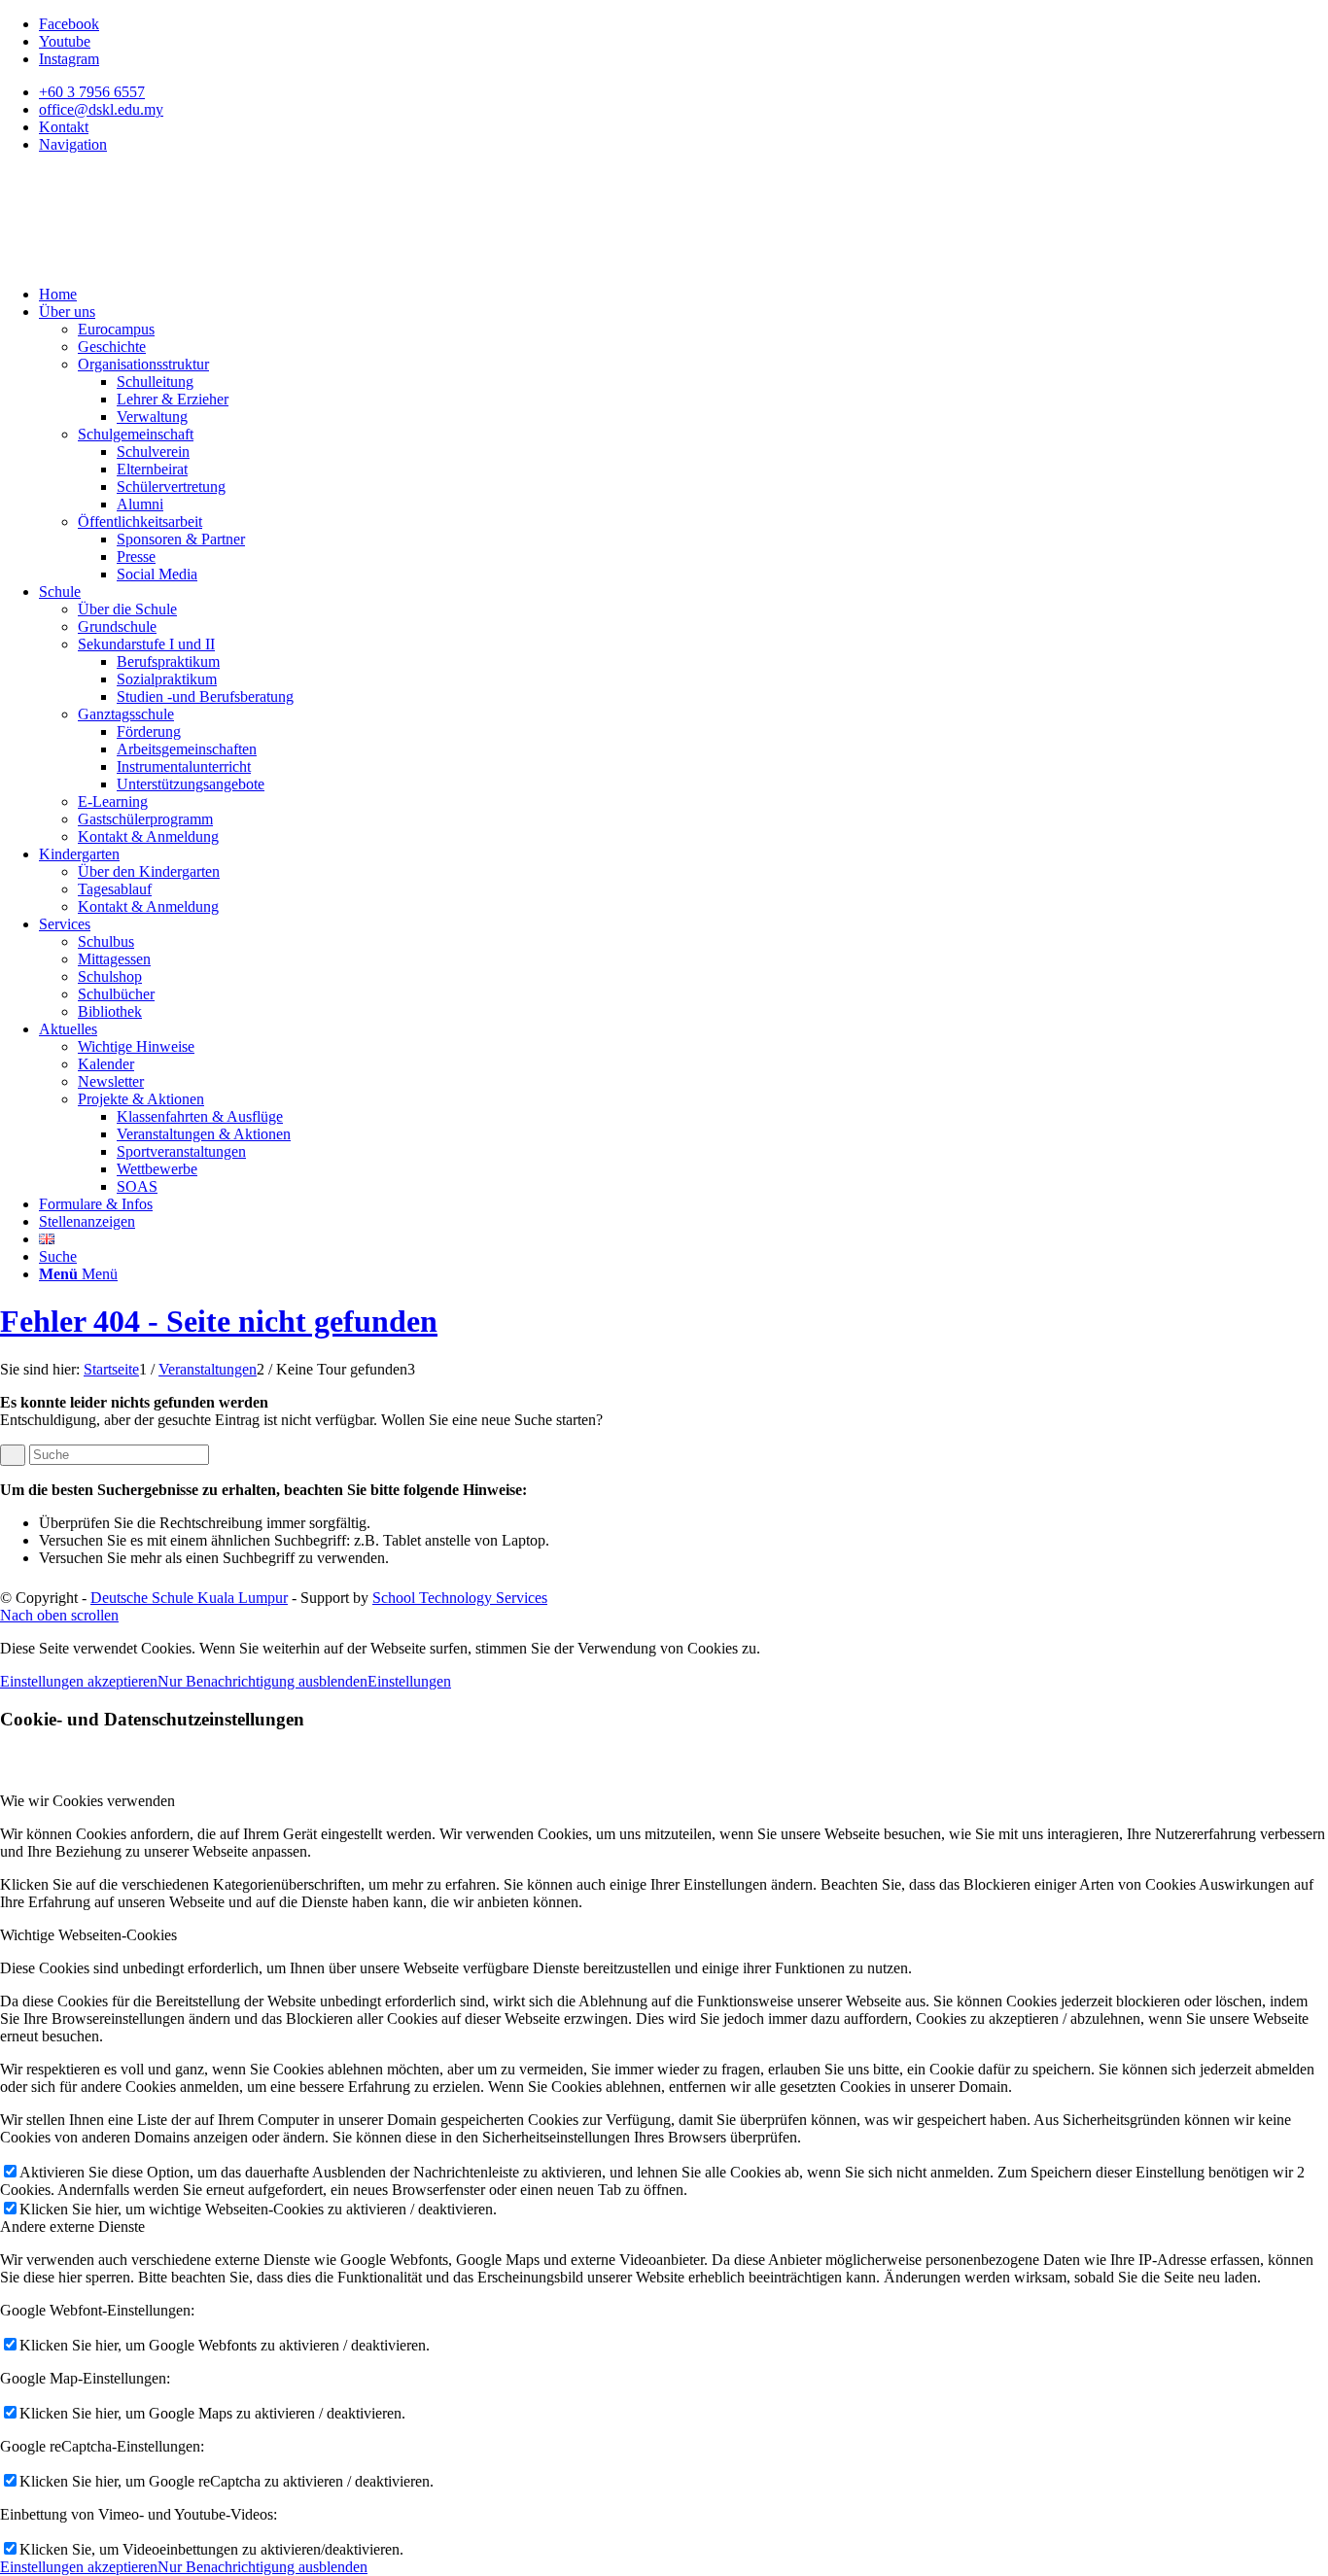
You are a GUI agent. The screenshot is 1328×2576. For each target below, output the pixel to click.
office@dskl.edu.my (101, 109)
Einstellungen (409, 1681)
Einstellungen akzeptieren (79, 1681)
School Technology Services (460, 1598)
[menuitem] (683, 92)
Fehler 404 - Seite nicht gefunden (219, 1321)
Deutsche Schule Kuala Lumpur (189, 1598)
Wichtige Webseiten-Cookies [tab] (88, 1935)
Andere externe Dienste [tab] (72, 2227)
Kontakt (64, 127)
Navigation (73, 144)
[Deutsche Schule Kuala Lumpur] (146, 261)
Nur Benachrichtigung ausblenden (262, 1681)
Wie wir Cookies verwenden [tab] (87, 1801)
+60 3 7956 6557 (92, 92)
